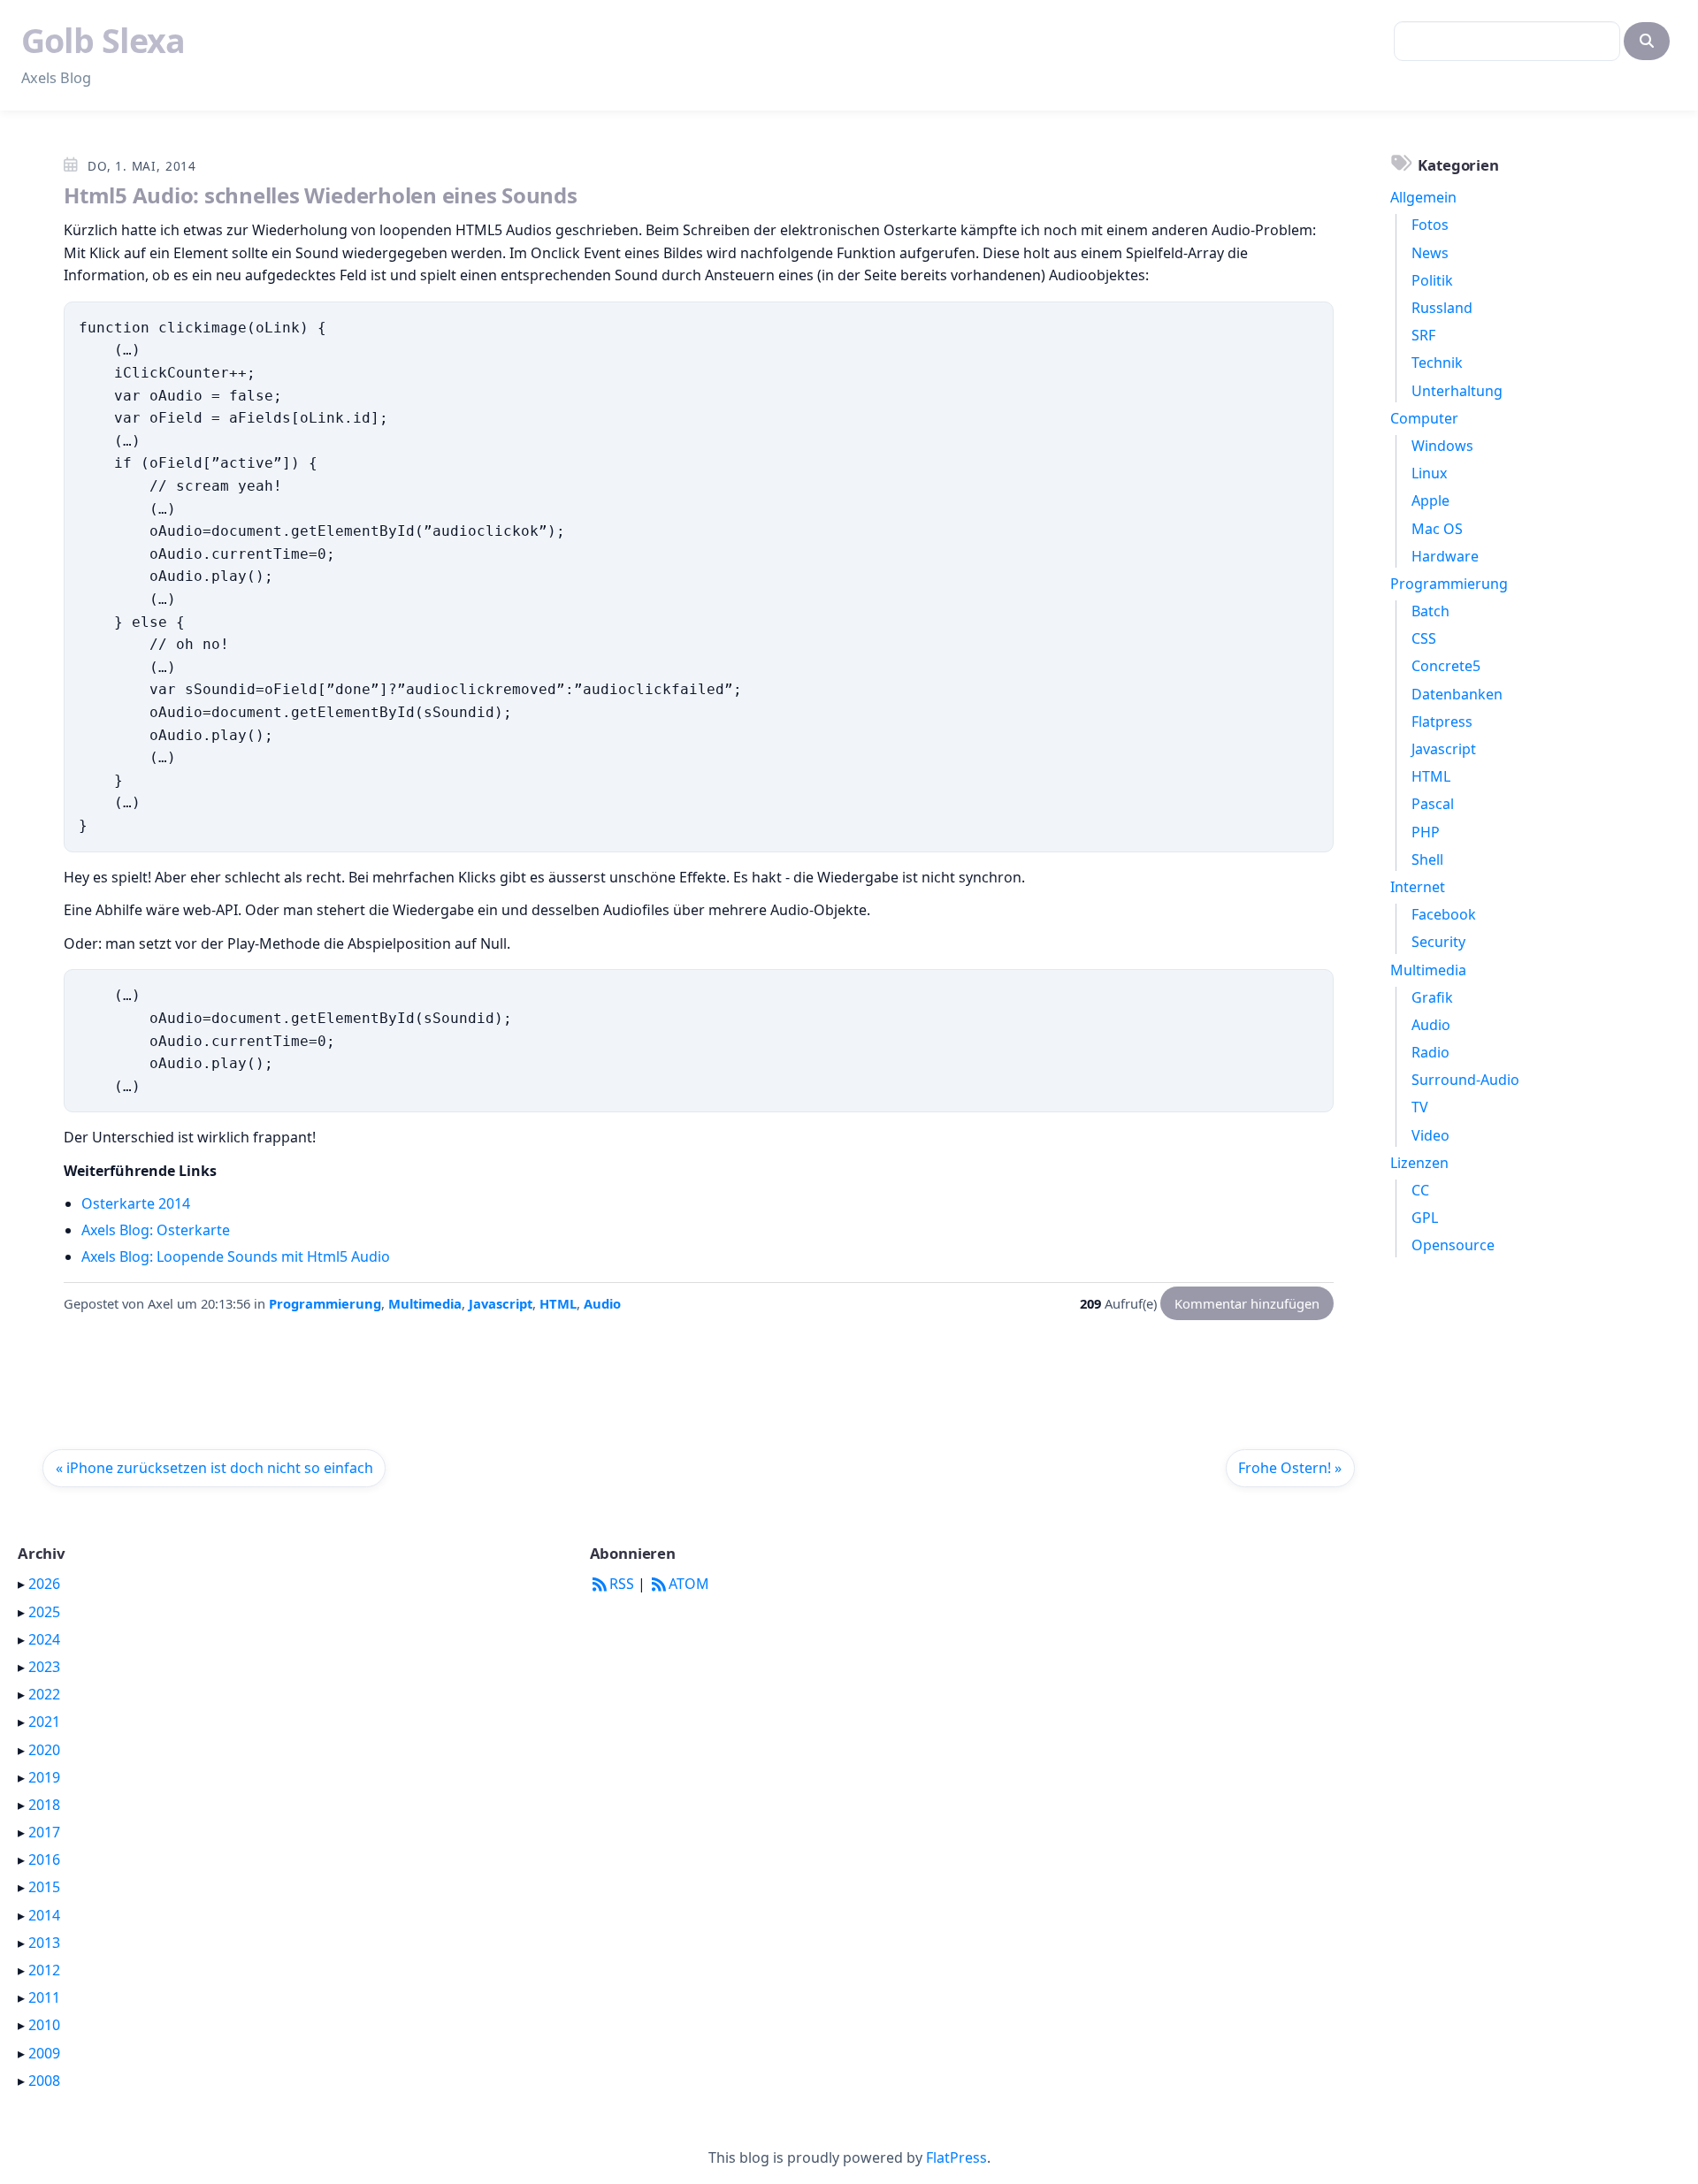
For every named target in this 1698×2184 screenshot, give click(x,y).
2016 (44, 1859)
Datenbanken (1457, 694)
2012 (44, 1970)
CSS (1424, 638)
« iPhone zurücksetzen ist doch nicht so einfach (214, 1468)
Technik (1437, 363)
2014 (44, 1915)
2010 (44, 2025)
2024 (44, 1639)
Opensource (1453, 1245)
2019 (44, 1777)
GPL (1425, 1218)
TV (1420, 1107)
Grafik (1432, 997)
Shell (1427, 859)
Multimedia (425, 1303)
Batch (1430, 611)
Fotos (1430, 225)
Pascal (1433, 804)
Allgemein (1423, 197)
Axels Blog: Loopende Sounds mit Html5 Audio (236, 1256)
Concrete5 (1446, 666)
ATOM (689, 1584)
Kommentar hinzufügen (1247, 1303)
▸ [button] (23, 1584)
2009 (44, 2053)
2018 (44, 1805)
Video (1430, 1135)
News (1430, 253)
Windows (1442, 446)
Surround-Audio (1465, 1080)
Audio (602, 1303)
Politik (1432, 280)
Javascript (501, 1303)
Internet (1418, 887)
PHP (1426, 832)
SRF (1423, 335)
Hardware (1445, 556)
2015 (44, 1887)
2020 (44, 1750)
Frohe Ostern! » (1290, 1468)
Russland (1442, 308)
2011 (44, 1997)
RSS (622, 1584)
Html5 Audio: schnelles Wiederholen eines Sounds (321, 195)
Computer (1424, 418)
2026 (44, 1584)
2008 (44, 2081)
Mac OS (1437, 529)
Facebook (1444, 914)
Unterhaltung (1457, 391)
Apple (1430, 500)
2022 (44, 1694)
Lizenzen (1419, 1163)
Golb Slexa (103, 40)
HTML (558, 1303)
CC (1420, 1190)
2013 (44, 1943)
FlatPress (956, 2157)
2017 (44, 1832)
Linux (1429, 473)
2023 (44, 1667)
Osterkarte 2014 (136, 1203)
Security (1438, 942)
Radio (1430, 1052)
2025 (44, 1612)
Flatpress (1442, 722)
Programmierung (325, 1303)
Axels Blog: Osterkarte (156, 1230)
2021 (44, 1722)
